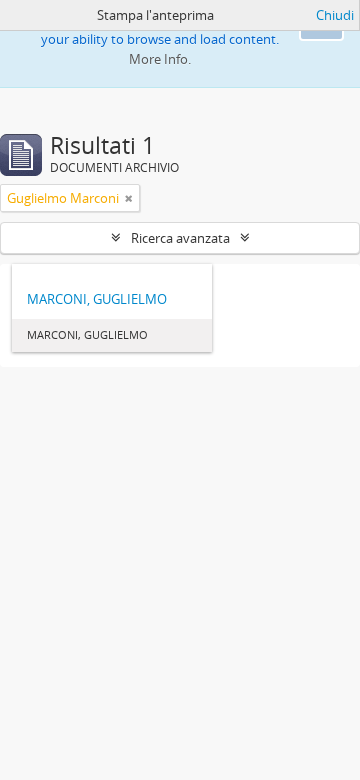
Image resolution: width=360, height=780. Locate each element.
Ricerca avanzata (180, 238)
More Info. (160, 59)
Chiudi (335, 15)
